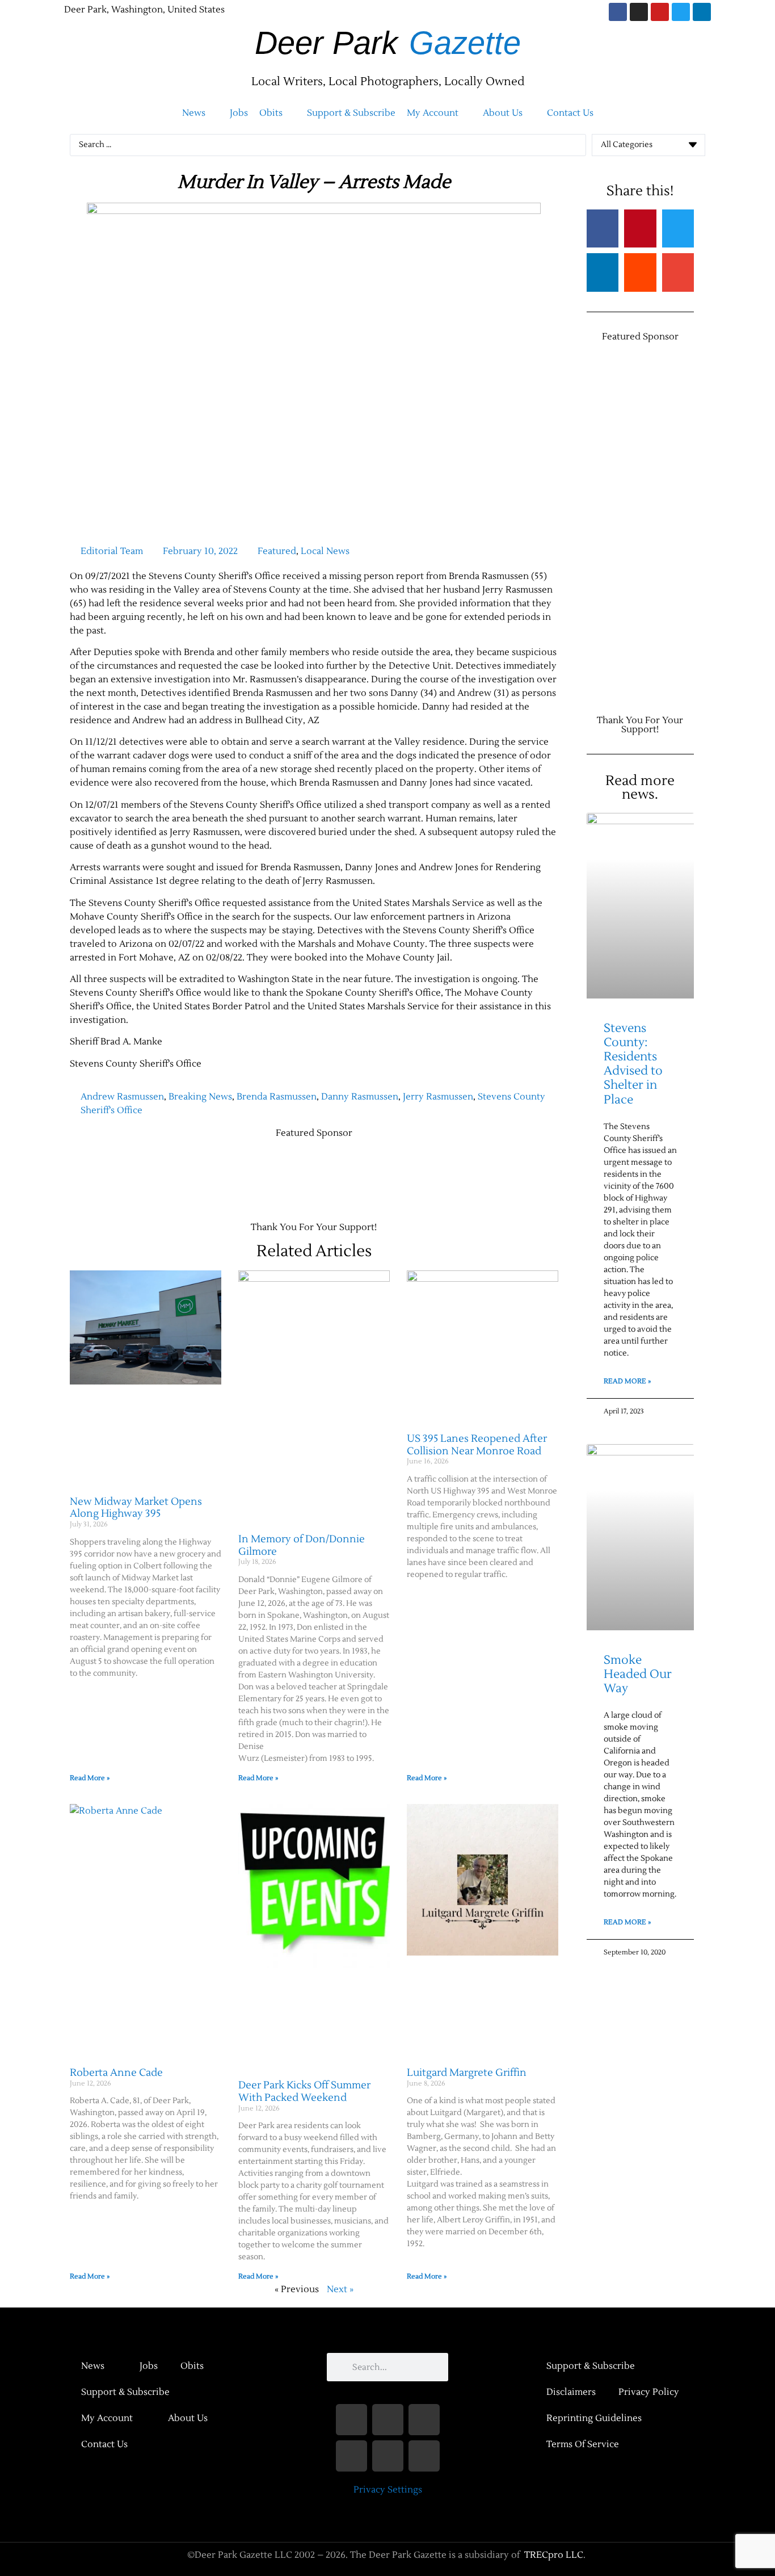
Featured (277, 551)
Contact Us (104, 2444)
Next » (340, 2289)
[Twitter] (681, 12)
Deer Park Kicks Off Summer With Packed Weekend (304, 2092)
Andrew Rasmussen (122, 1097)
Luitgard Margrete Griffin (467, 2073)
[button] (200, 113)
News (93, 2366)
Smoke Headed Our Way (638, 1674)
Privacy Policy (649, 2392)
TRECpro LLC (554, 2555)
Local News (325, 551)
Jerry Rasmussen (438, 1097)
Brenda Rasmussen (277, 1097)
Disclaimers (571, 2392)
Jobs (149, 2366)
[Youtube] (660, 12)
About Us (188, 2418)
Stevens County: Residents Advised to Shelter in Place (633, 1064)
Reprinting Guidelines (594, 2418)
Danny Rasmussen (360, 1097)
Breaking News (200, 1097)
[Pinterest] (424, 2456)
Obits (192, 2366)
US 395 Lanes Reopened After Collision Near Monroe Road (477, 1445)
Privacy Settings (388, 2490)
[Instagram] (639, 12)
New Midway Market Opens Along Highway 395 (136, 1508)
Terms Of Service (583, 2444)
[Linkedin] (702, 12)
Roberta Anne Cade (116, 2073)
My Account (107, 2418)
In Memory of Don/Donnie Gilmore (302, 1545)
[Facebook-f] (351, 2420)
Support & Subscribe (125, 2392)
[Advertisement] (276, 1174)
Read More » (90, 1778)
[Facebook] (618, 12)
